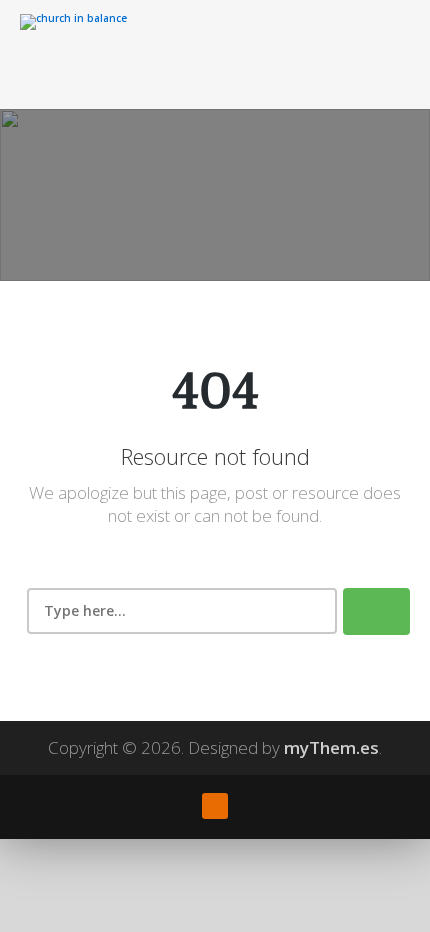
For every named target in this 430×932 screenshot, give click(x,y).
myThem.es (331, 747)
